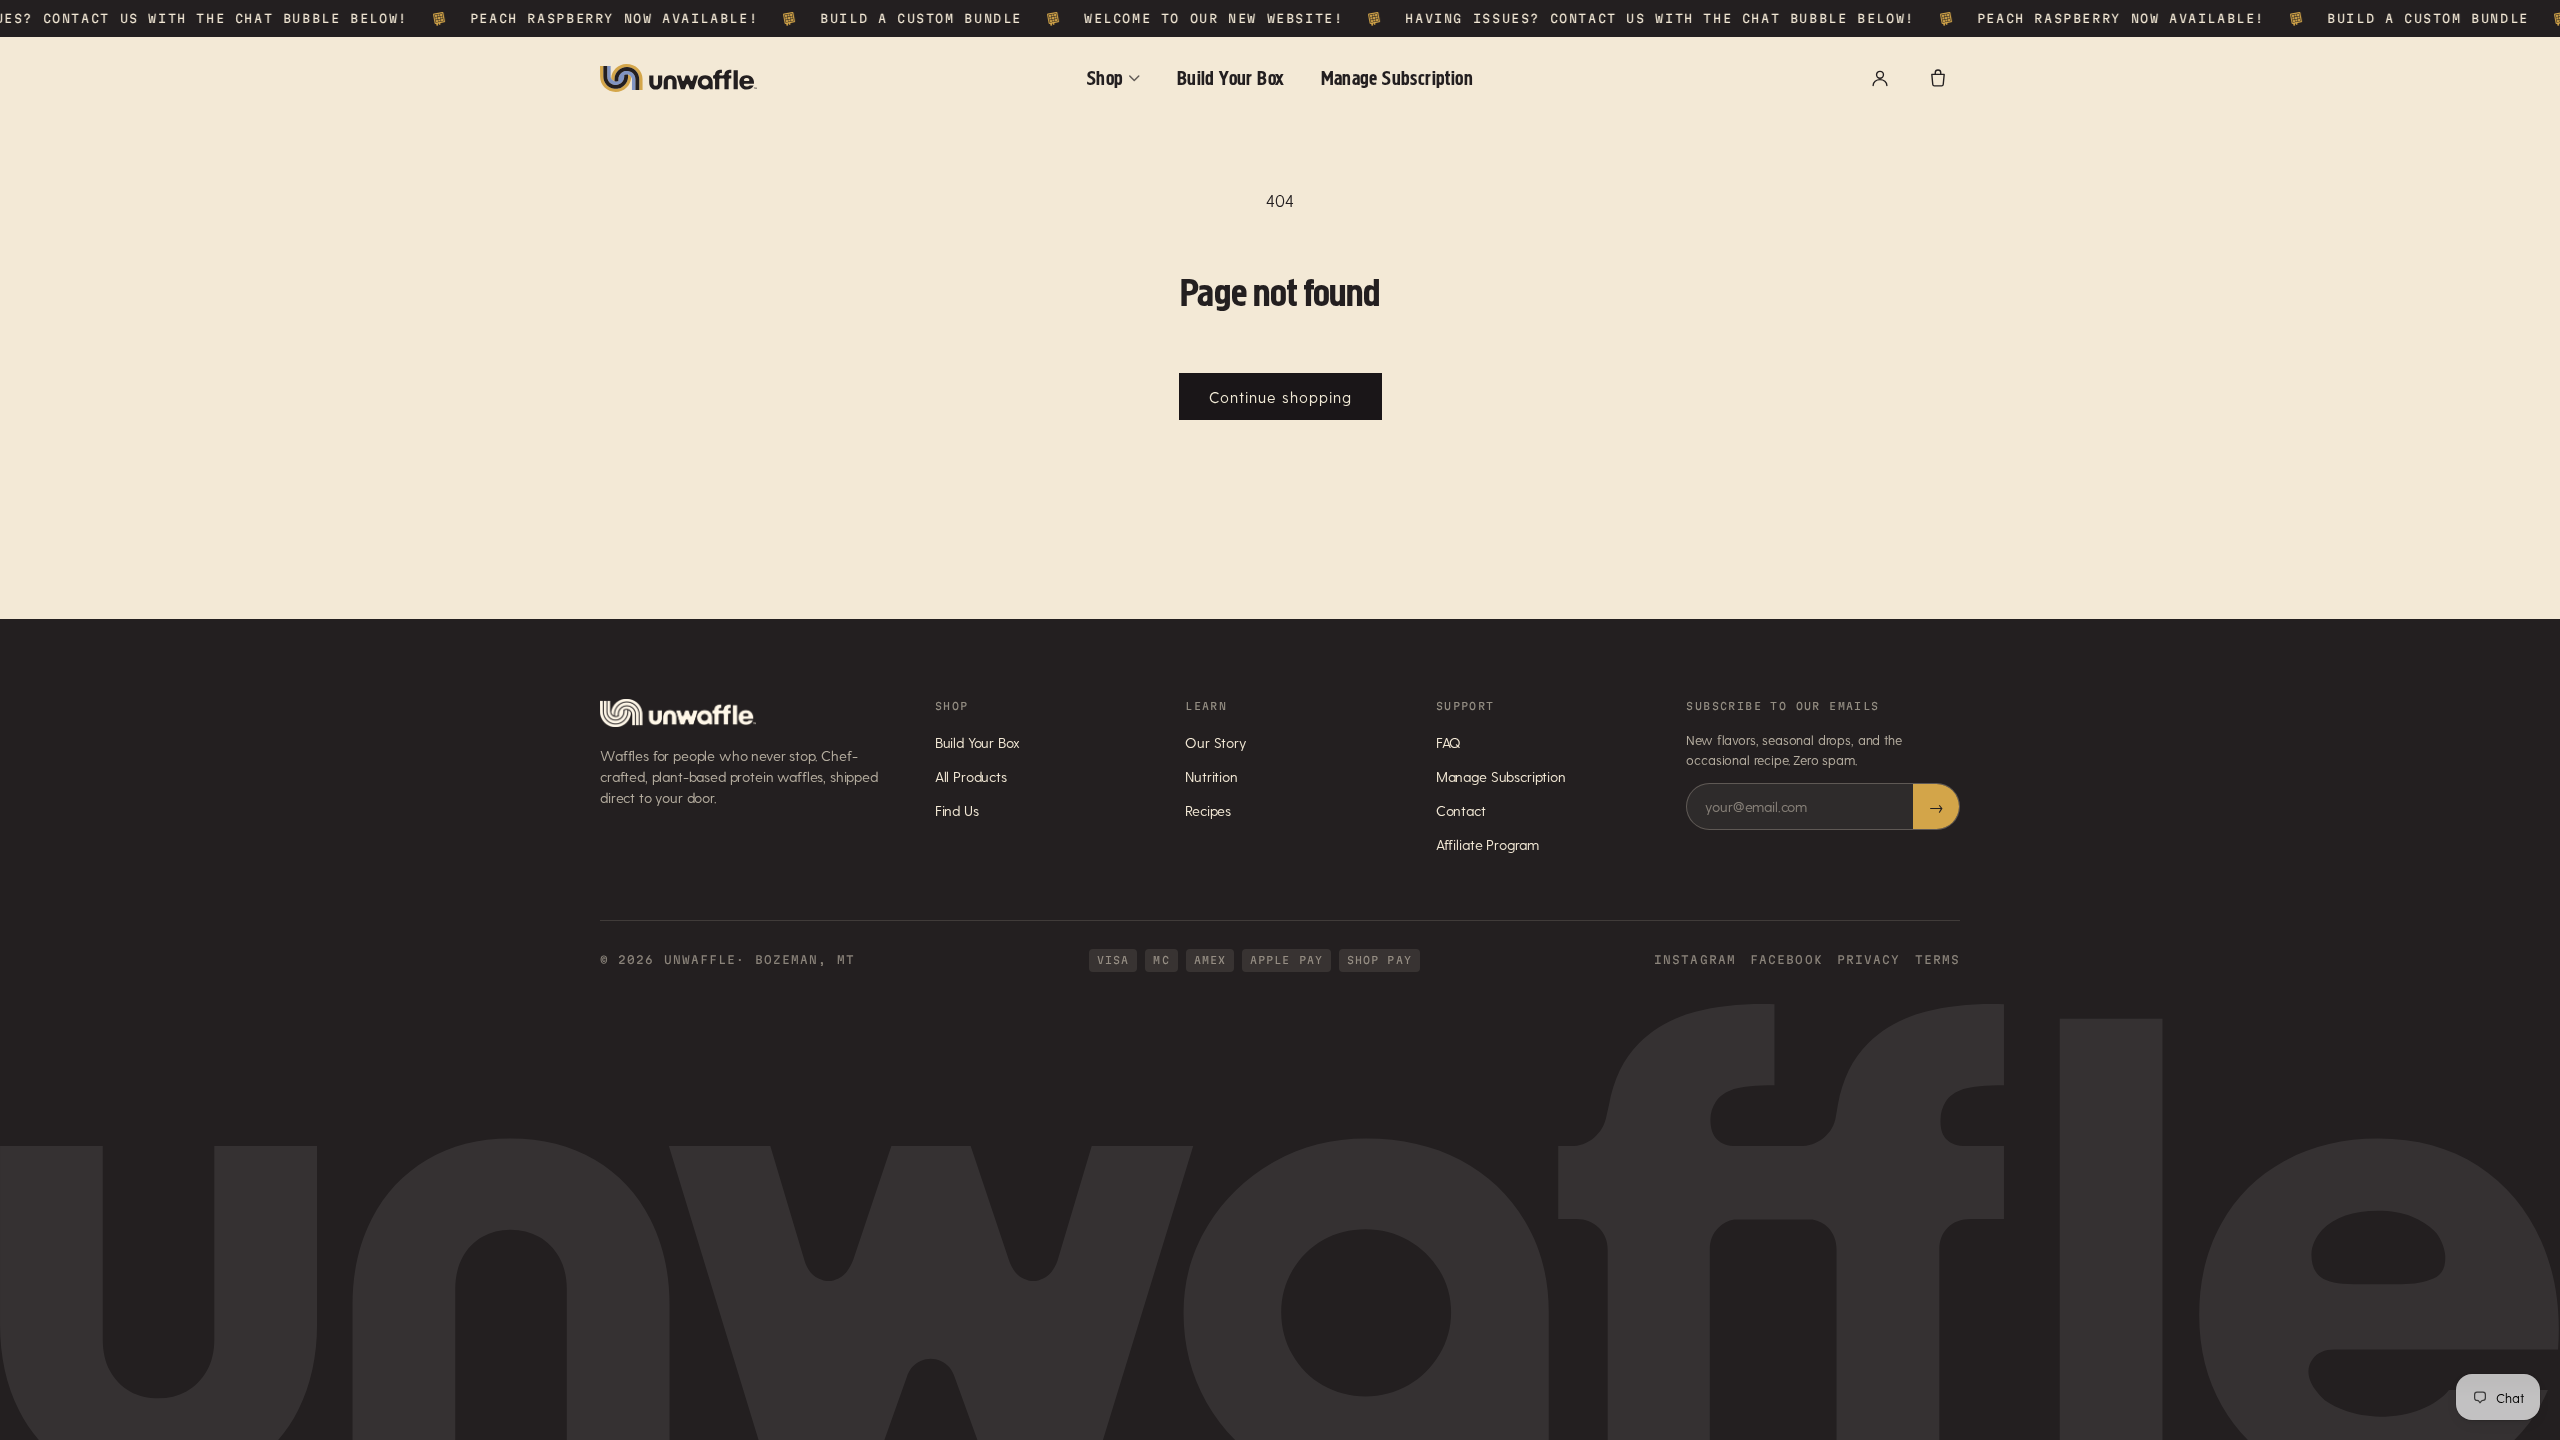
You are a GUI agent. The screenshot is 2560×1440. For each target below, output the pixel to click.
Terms (1938, 959)
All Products (971, 776)
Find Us (957, 810)
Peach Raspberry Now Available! (592, 18)
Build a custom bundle (899, 18)
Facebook (1786, 959)
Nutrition (1211, 776)
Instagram (1695, 959)
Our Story (1216, 742)
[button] (1938, 78)
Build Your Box (1231, 78)
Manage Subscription (1397, 78)
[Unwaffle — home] (678, 78)
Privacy (1869, 959)
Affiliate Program (1487, 844)
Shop (1105, 78)
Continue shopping (1280, 397)
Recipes (1208, 810)
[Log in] (1880, 78)
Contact (1461, 810)
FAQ (1449, 742)
